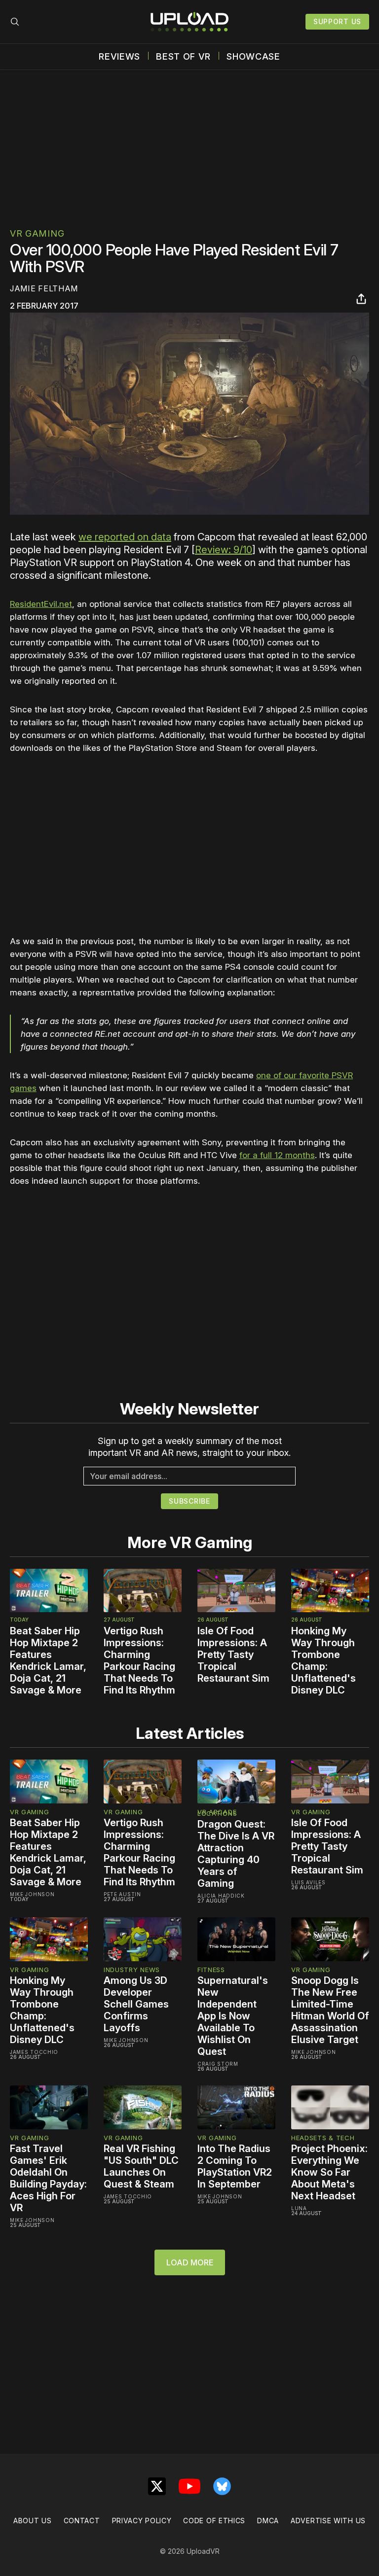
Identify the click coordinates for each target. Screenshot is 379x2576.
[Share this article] (361, 299)
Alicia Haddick (221, 1896)
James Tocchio (34, 2052)
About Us (33, 2521)
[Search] (15, 22)
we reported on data (125, 537)
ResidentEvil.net (41, 604)
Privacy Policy (142, 2521)
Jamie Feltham (44, 288)
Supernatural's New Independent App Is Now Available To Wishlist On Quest (233, 2016)
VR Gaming (37, 233)
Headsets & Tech (323, 2138)
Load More (190, 2262)
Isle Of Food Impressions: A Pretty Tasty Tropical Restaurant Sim (233, 1655)
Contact (82, 2521)
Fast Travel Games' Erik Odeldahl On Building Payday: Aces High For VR (48, 2178)
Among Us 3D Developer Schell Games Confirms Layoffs (136, 2004)
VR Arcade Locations (217, 1813)
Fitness (211, 1970)
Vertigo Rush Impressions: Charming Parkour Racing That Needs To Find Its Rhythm (139, 1660)
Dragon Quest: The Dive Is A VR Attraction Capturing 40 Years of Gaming (236, 1854)
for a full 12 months (277, 1155)
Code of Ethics (214, 2521)
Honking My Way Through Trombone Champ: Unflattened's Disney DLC (323, 1660)
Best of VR (183, 57)
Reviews (119, 57)
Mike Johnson (32, 1894)
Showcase (253, 57)
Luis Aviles (308, 1882)
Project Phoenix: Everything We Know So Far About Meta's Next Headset (329, 2172)
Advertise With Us (328, 2521)
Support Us (337, 21)
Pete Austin (122, 1894)
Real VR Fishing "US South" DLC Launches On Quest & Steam (141, 2166)
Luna (299, 2208)
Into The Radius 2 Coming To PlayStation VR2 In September (235, 2166)
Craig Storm (218, 2064)
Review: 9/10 (224, 550)
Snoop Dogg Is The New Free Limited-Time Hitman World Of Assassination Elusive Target (330, 2010)
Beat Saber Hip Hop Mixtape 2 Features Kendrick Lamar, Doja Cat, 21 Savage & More (48, 1660)
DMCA (268, 2521)
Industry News (132, 1970)
